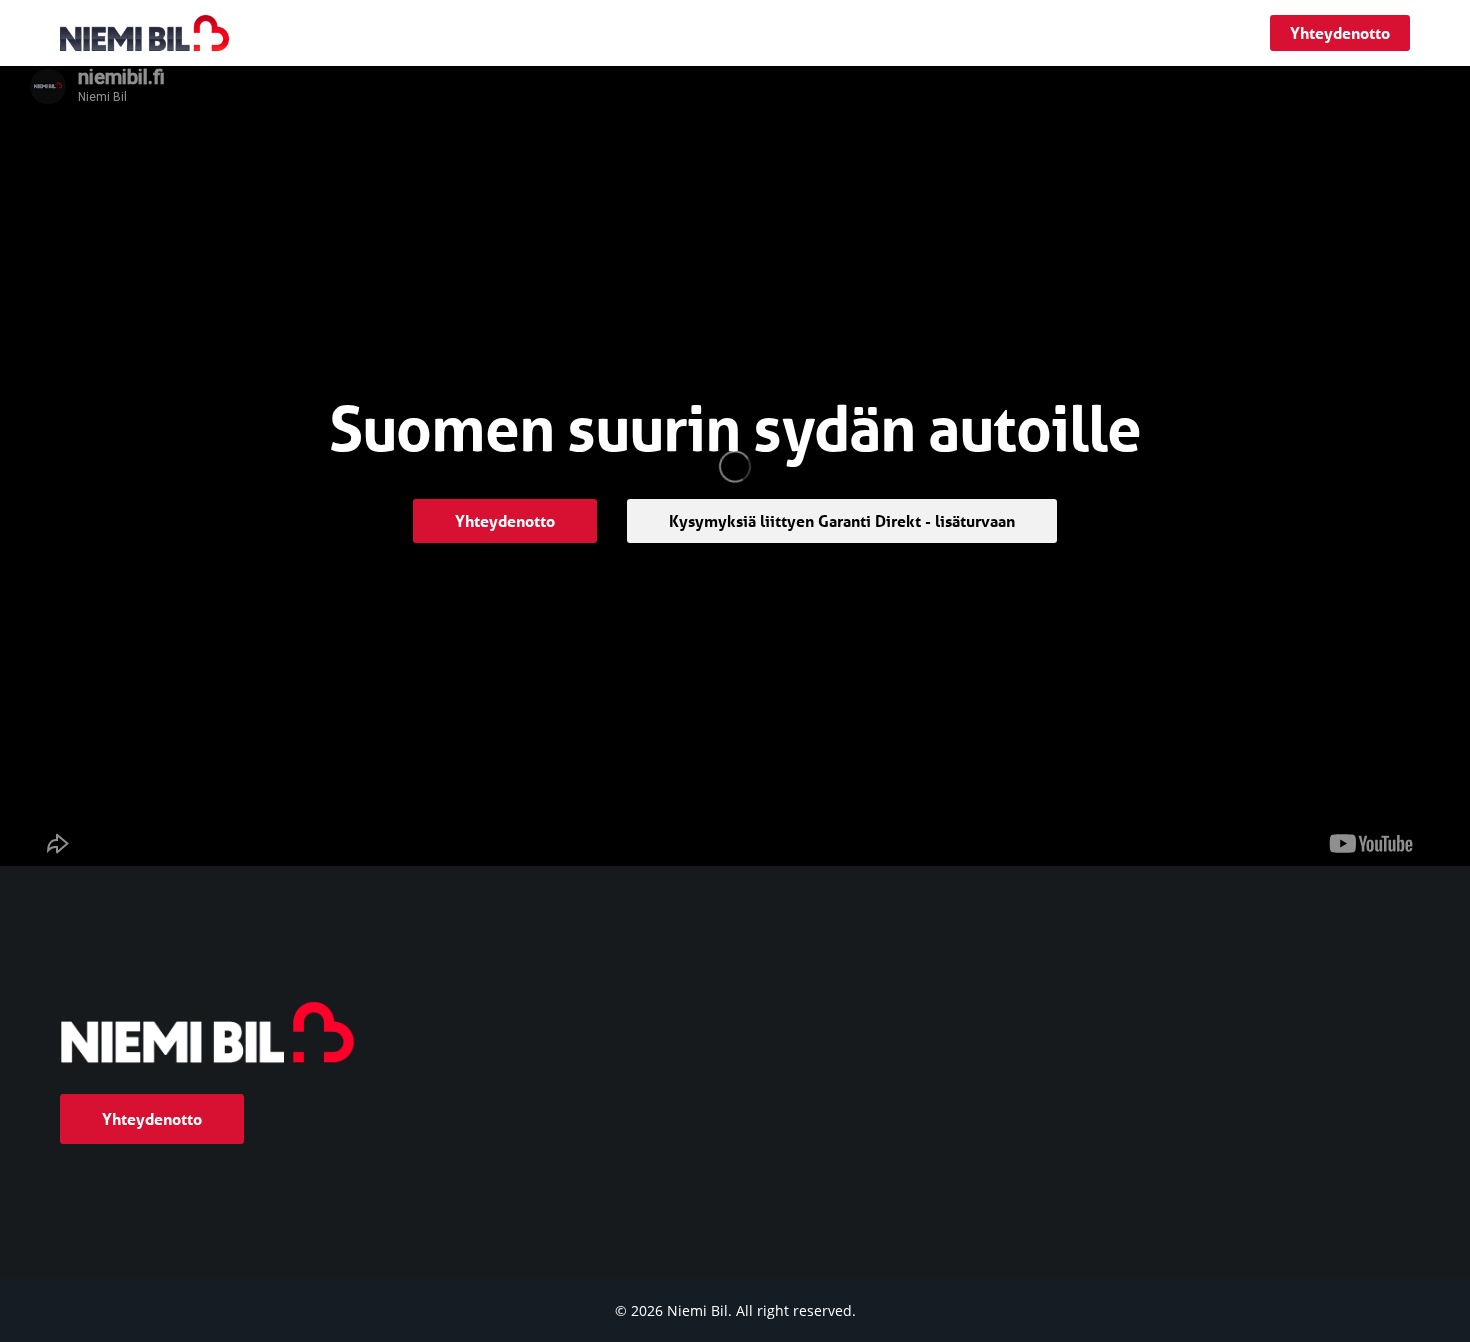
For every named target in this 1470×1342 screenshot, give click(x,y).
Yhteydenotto (1340, 32)
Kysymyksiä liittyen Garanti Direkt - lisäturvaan (842, 520)
